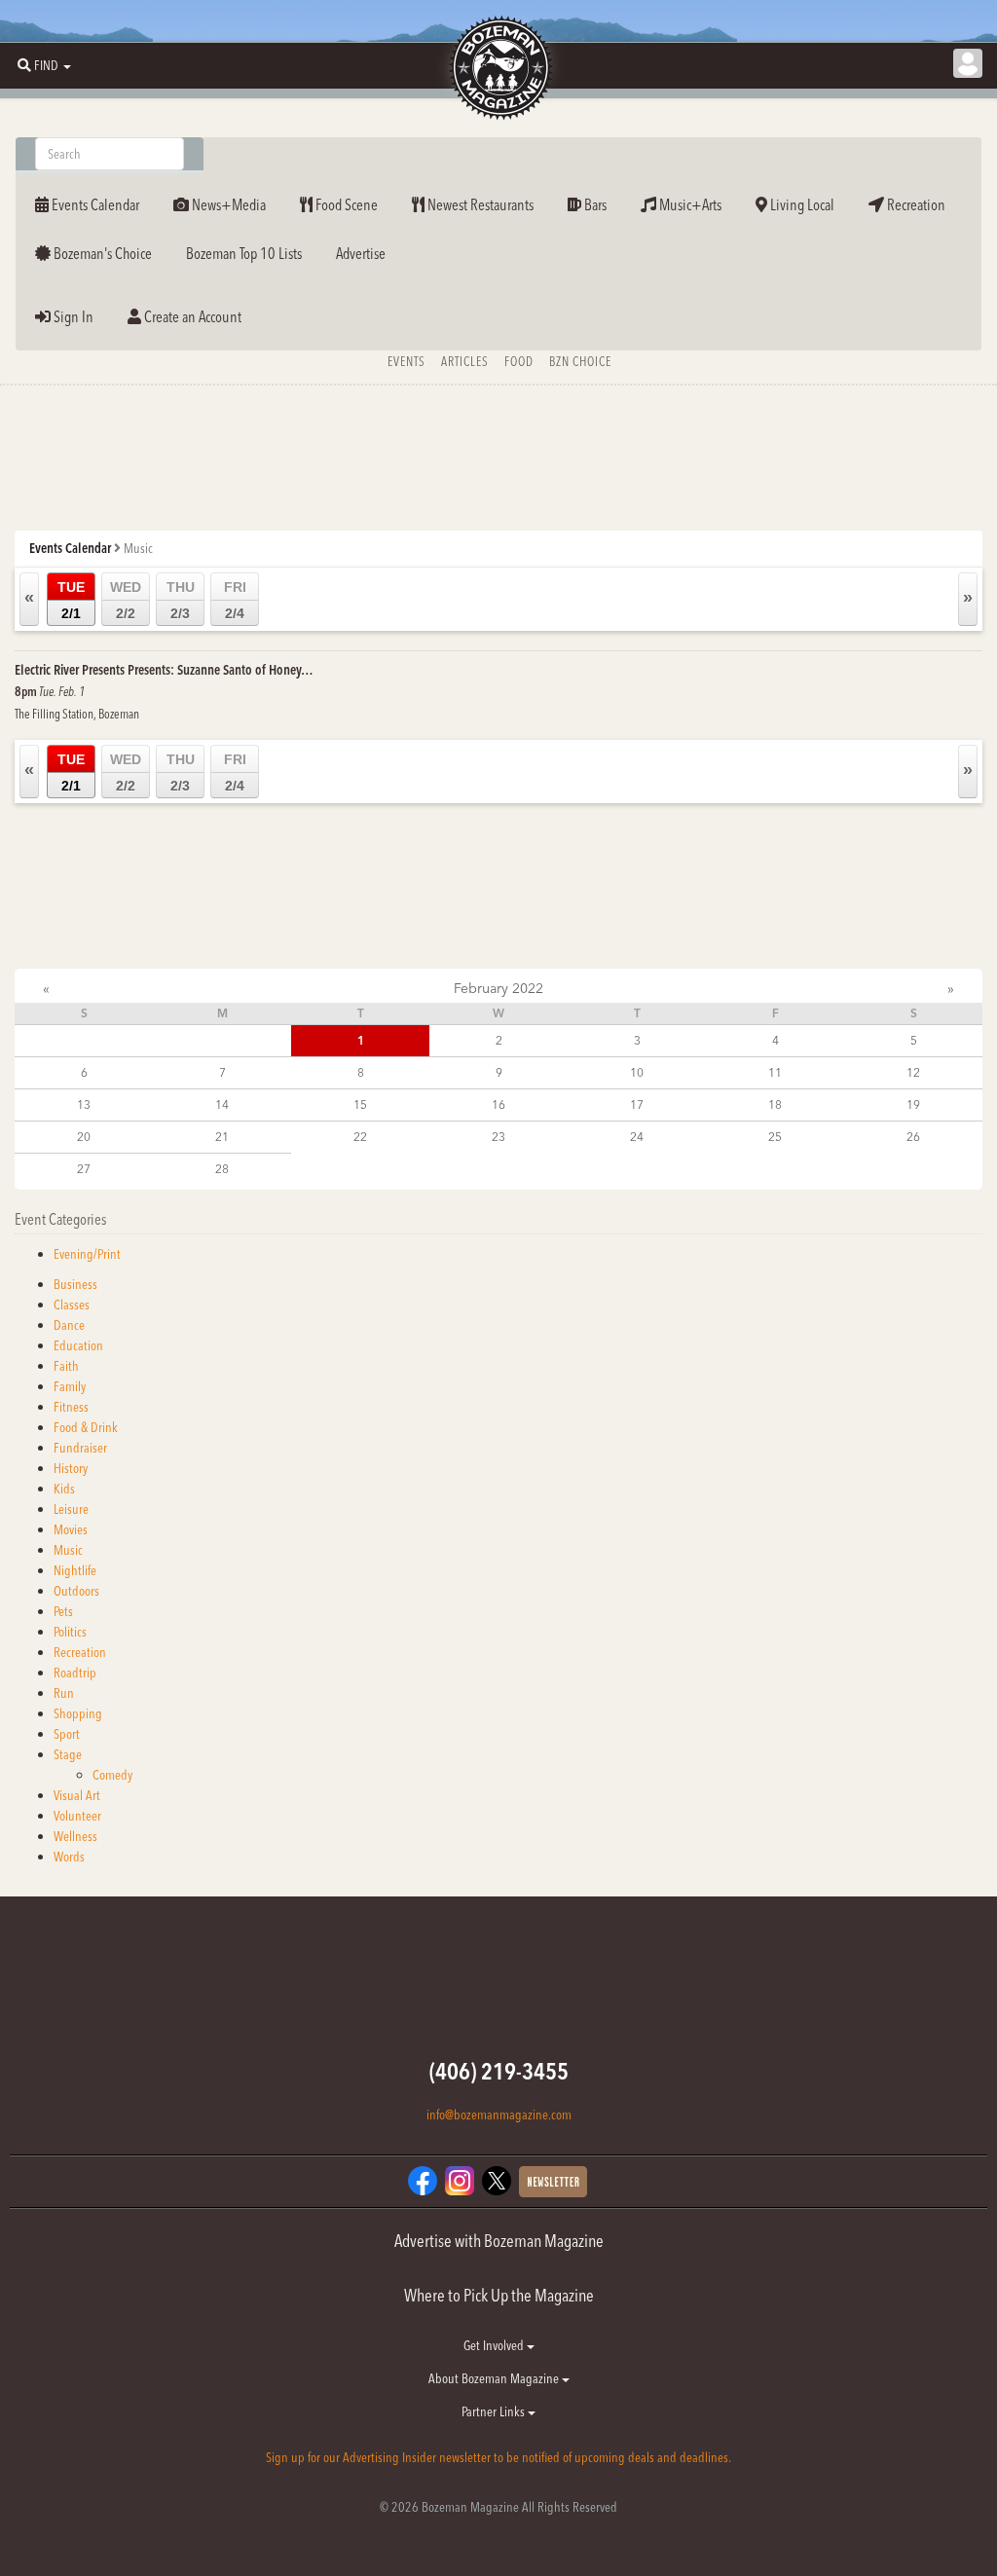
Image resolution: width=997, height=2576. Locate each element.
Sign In (72, 316)
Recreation (915, 204)
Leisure (71, 1509)
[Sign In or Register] (968, 63)
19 (913, 1104)
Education (78, 1345)
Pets (63, 1611)
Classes (72, 1305)
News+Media (227, 204)
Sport (67, 1734)
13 (84, 1104)
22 (360, 1137)
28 (222, 1169)
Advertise (361, 253)
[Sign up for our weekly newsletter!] (553, 2181)
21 (222, 1137)
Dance (69, 1325)
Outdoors (76, 1591)
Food (519, 361)
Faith (66, 1366)
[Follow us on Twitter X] (497, 2180)
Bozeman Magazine (498, 68)
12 (913, 1072)
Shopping (78, 1713)
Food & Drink (86, 1427)
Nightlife (75, 1570)
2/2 (126, 600)
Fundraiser (80, 1448)
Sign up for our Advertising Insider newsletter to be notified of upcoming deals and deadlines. (498, 2457)
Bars (594, 204)
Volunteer (77, 1816)
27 (84, 1169)
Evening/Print (87, 1254)
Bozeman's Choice (101, 253)
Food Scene (345, 204)
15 (360, 1104)
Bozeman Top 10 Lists (244, 253)
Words (69, 1857)
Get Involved (495, 2345)
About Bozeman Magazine (495, 2378)
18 (775, 1104)
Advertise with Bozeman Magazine (499, 2241)
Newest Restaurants (479, 204)
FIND (46, 65)
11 (775, 1072)
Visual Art (77, 1795)
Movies (71, 1529)
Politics (70, 1632)
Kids (64, 1489)
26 (913, 1137)
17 (637, 1104)
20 (84, 1137)
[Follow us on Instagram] (460, 2180)
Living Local (801, 204)
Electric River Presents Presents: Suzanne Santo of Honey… (164, 670)
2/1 (71, 600)
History (71, 1468)
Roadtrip (75, 1673)
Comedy (112, 1775)
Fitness (71, 1407)
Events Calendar (94, 204)
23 (498, 1137)
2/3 (181, 600)
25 (775, 1137)
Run (64, 1693)
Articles (465, 361)
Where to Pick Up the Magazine (499, 2295)
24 (637, 1137)
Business (75, 1284)
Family (70, 1386)
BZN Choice (580, 361)
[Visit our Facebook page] (423, 2180)
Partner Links (495, 2411)
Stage (68, 1754)
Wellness (75, 1836)
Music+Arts (689, 204)
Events (406, 361)
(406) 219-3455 (499, 2071)
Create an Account (191, 316)
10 (637, 1072)
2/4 (235, 600)
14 (222, 1104)
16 (498, 1104)
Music (68, 1550)
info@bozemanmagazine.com (499, 2115)
